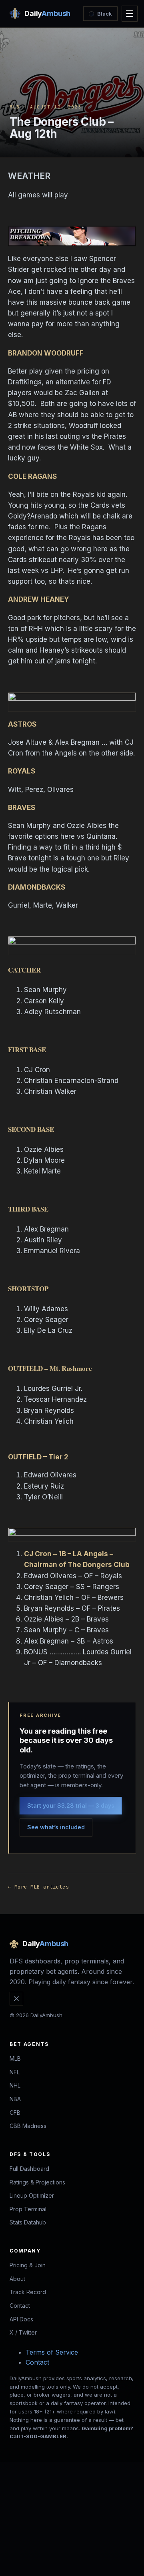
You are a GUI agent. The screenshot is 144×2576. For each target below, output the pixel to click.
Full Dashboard (29, 2169)
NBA (15, 2099)
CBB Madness (28, 2126)
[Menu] (130, 14)
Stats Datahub (28, 2222)
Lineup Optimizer (32, 2195)
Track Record (28, 2292)
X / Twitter (23, 2332)
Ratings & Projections (37, 2182)
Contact (20, 2306)
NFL (15, 2072)
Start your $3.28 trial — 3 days (71, 1805)
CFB (15, 2113)
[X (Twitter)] (16, 1999)
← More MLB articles (38, 1887)
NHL (15, 2085)
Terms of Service (52, 2352)
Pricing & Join (28, 2265)
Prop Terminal (28, 2209)
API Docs (21, 2319)
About (17, 2279)
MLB (15, 107)
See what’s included (56, 1827)
